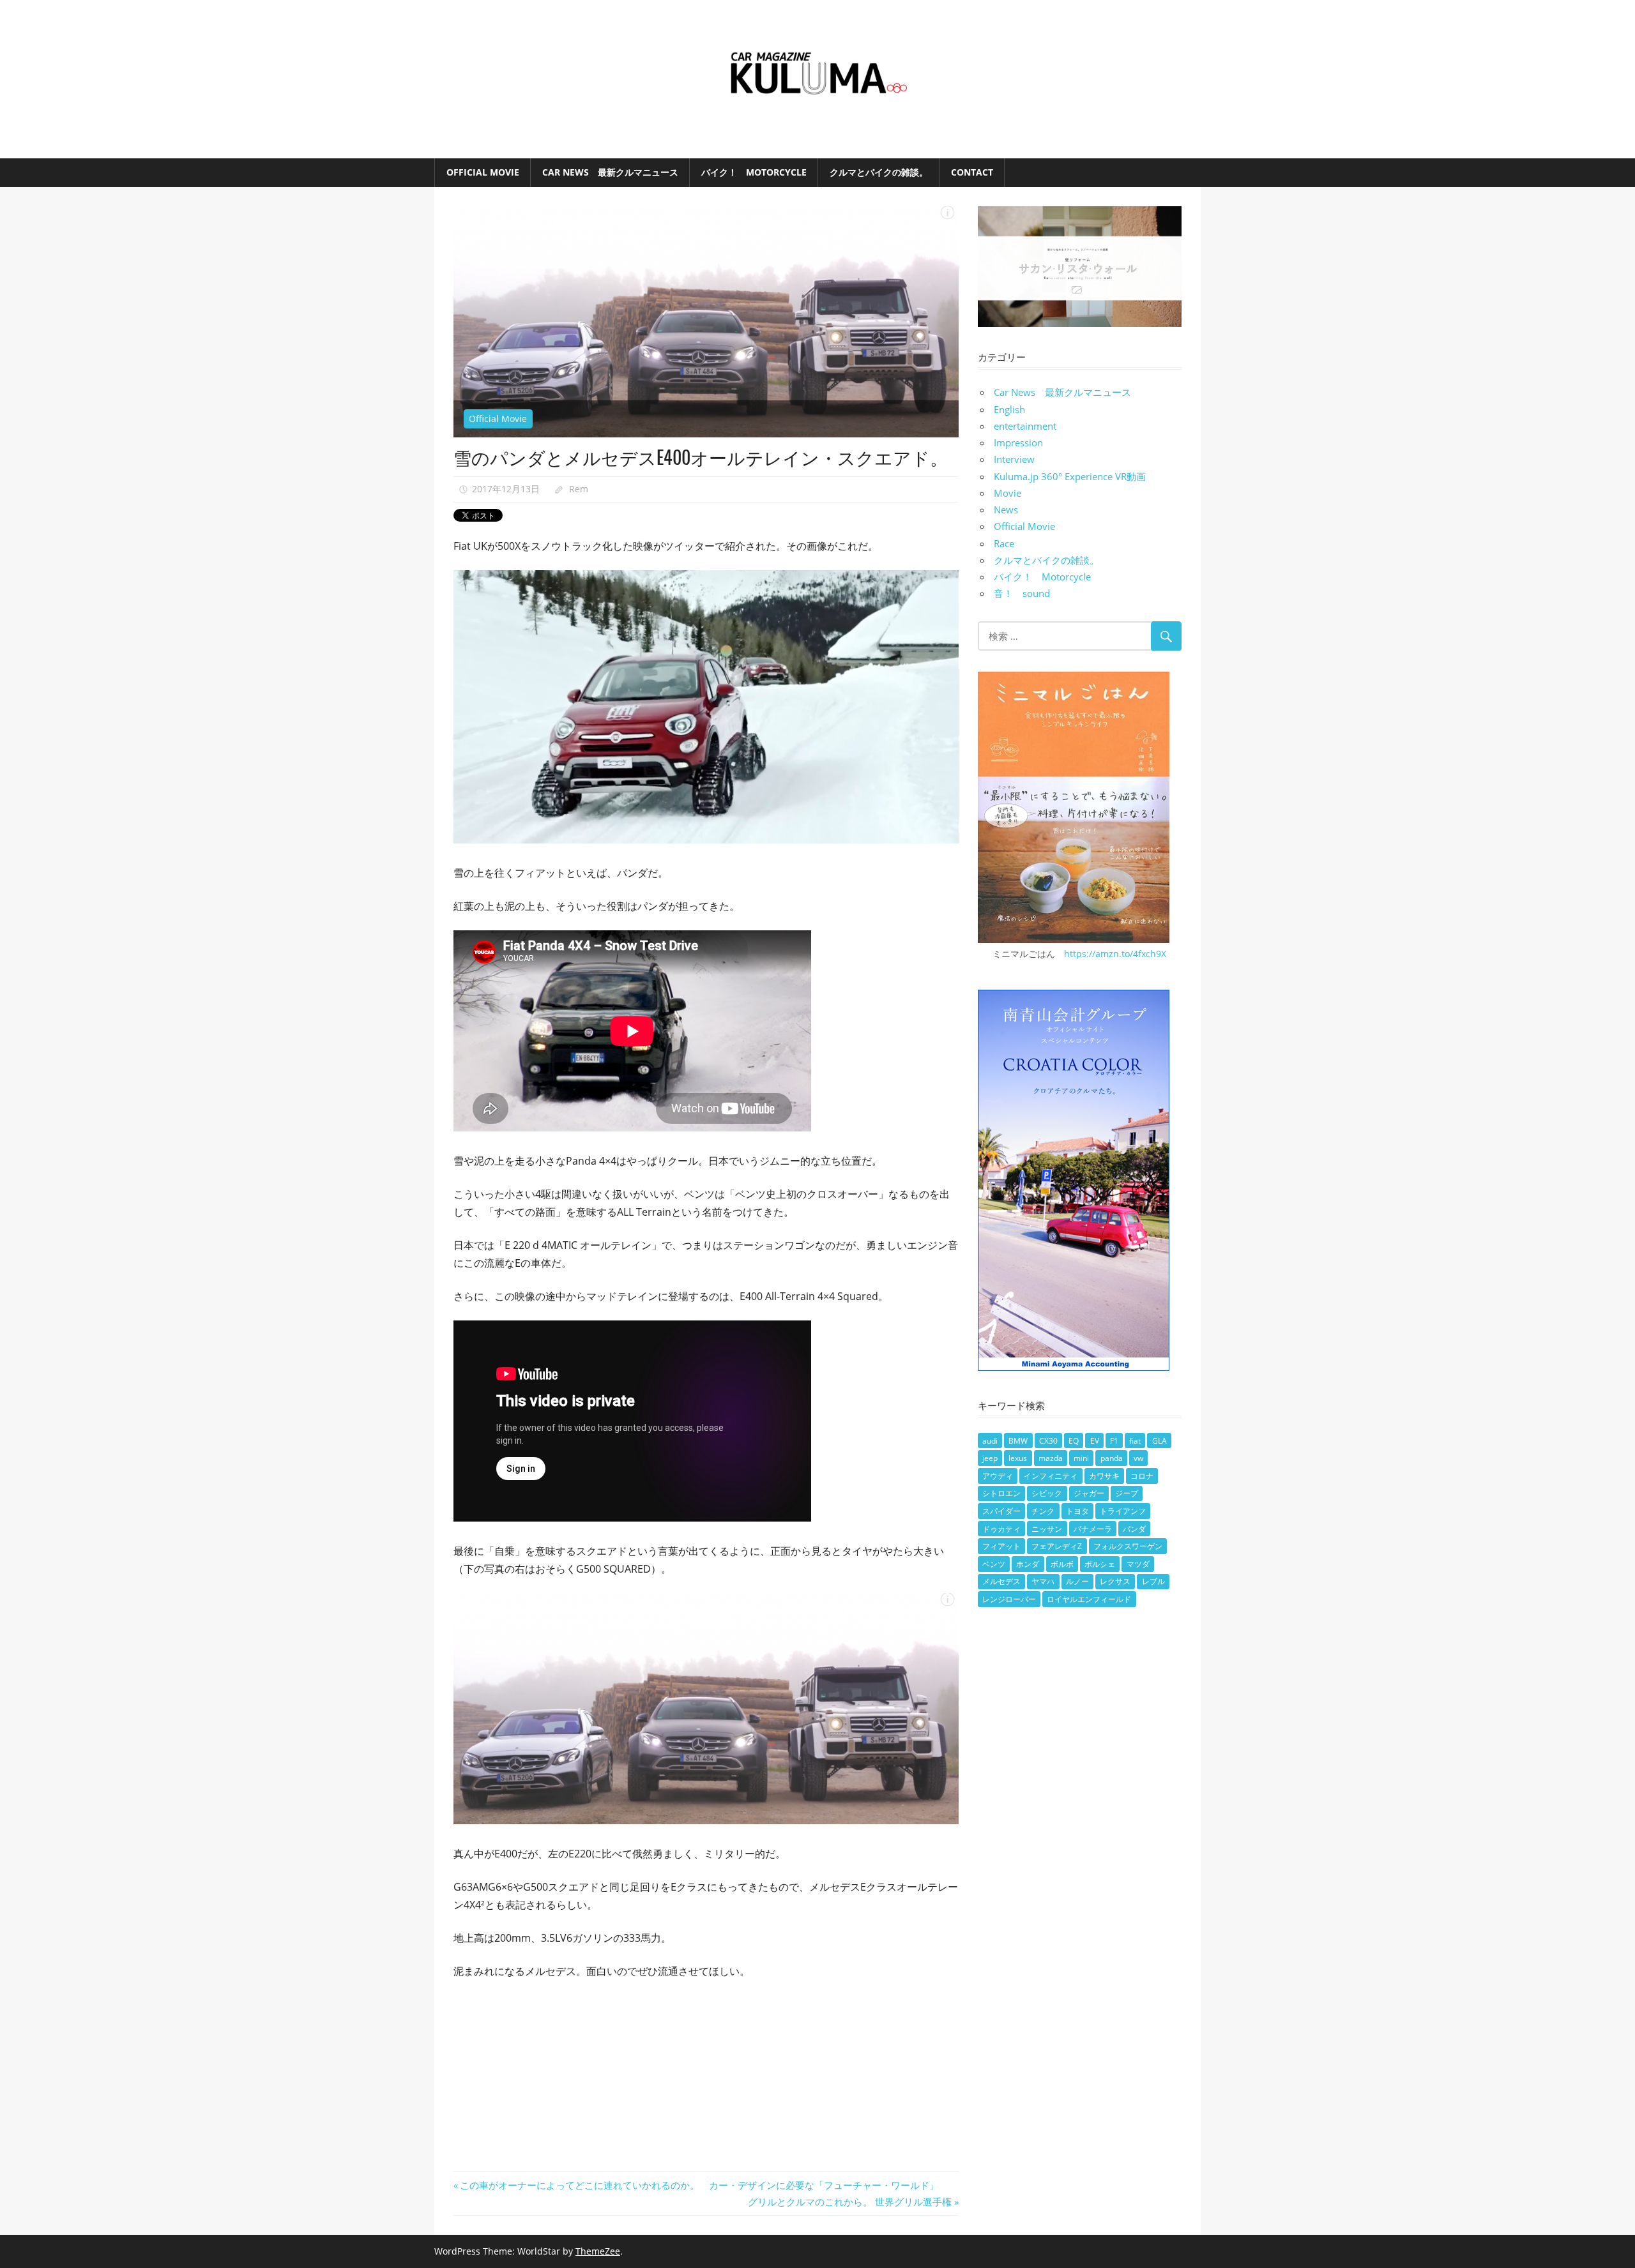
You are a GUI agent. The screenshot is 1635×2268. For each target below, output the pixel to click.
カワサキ (1104, 1476)
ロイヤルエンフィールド (1089, 1599)
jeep (990, 1458)
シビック (1047, 1493)
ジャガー (1089, 1493)
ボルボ (1062, 1564)
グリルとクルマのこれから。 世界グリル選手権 (850, 2202)
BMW (1018, 1441)
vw (1138, 1458)
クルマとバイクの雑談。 (879, 172)
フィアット (1001, 1546)
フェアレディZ (1057, 1546)
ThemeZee (598, 2251)
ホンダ (1028, 1564)
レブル (1153, 1581)
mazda (1051, 1458)
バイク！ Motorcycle (754, 172)
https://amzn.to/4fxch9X (1115, 954)
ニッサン (1047, 1529)
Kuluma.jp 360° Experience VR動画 (1070, 476)
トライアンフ (1123, 1511)
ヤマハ (1043, 1581)
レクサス (1115, 1581)
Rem (579, 489)
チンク (1043, 1511)
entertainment (1025, 426)
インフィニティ (1051, 1476)
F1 (1114, 1441)
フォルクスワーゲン (1128, 1546)
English (1009, 409)
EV (1095, 1441)
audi (990, 1441)
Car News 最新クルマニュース (610, 172)
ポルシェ (1100, 1564)
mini (1081, 1458)
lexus (1018, 1458)
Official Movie (483, 172)
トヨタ (1077, 1511)
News (1006, 510)
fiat (1135, 1441)
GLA (1160, 1441)
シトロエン (1001, 1493)
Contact (972, 172)
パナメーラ (1093, 1529)
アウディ (998, 1476)
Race (1004, 543)
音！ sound (1022, 593)
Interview (1014, 459)
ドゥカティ (1001, 1529)
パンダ (1134, 1529)
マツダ (1138, 1564)
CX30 (1048, 1441)
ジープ (1127, 1493)
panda (1112, 1458)
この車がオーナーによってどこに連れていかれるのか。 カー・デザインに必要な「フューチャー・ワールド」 (699, 2185)
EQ (1074, 1441)
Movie (1008, 493)
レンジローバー (1009, 1599)
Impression (1018, 442)
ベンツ (994, 1564)
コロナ (1142, 1476)
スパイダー (1001, 1511)
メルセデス (1001, 1581)
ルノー (1077, 1581)
